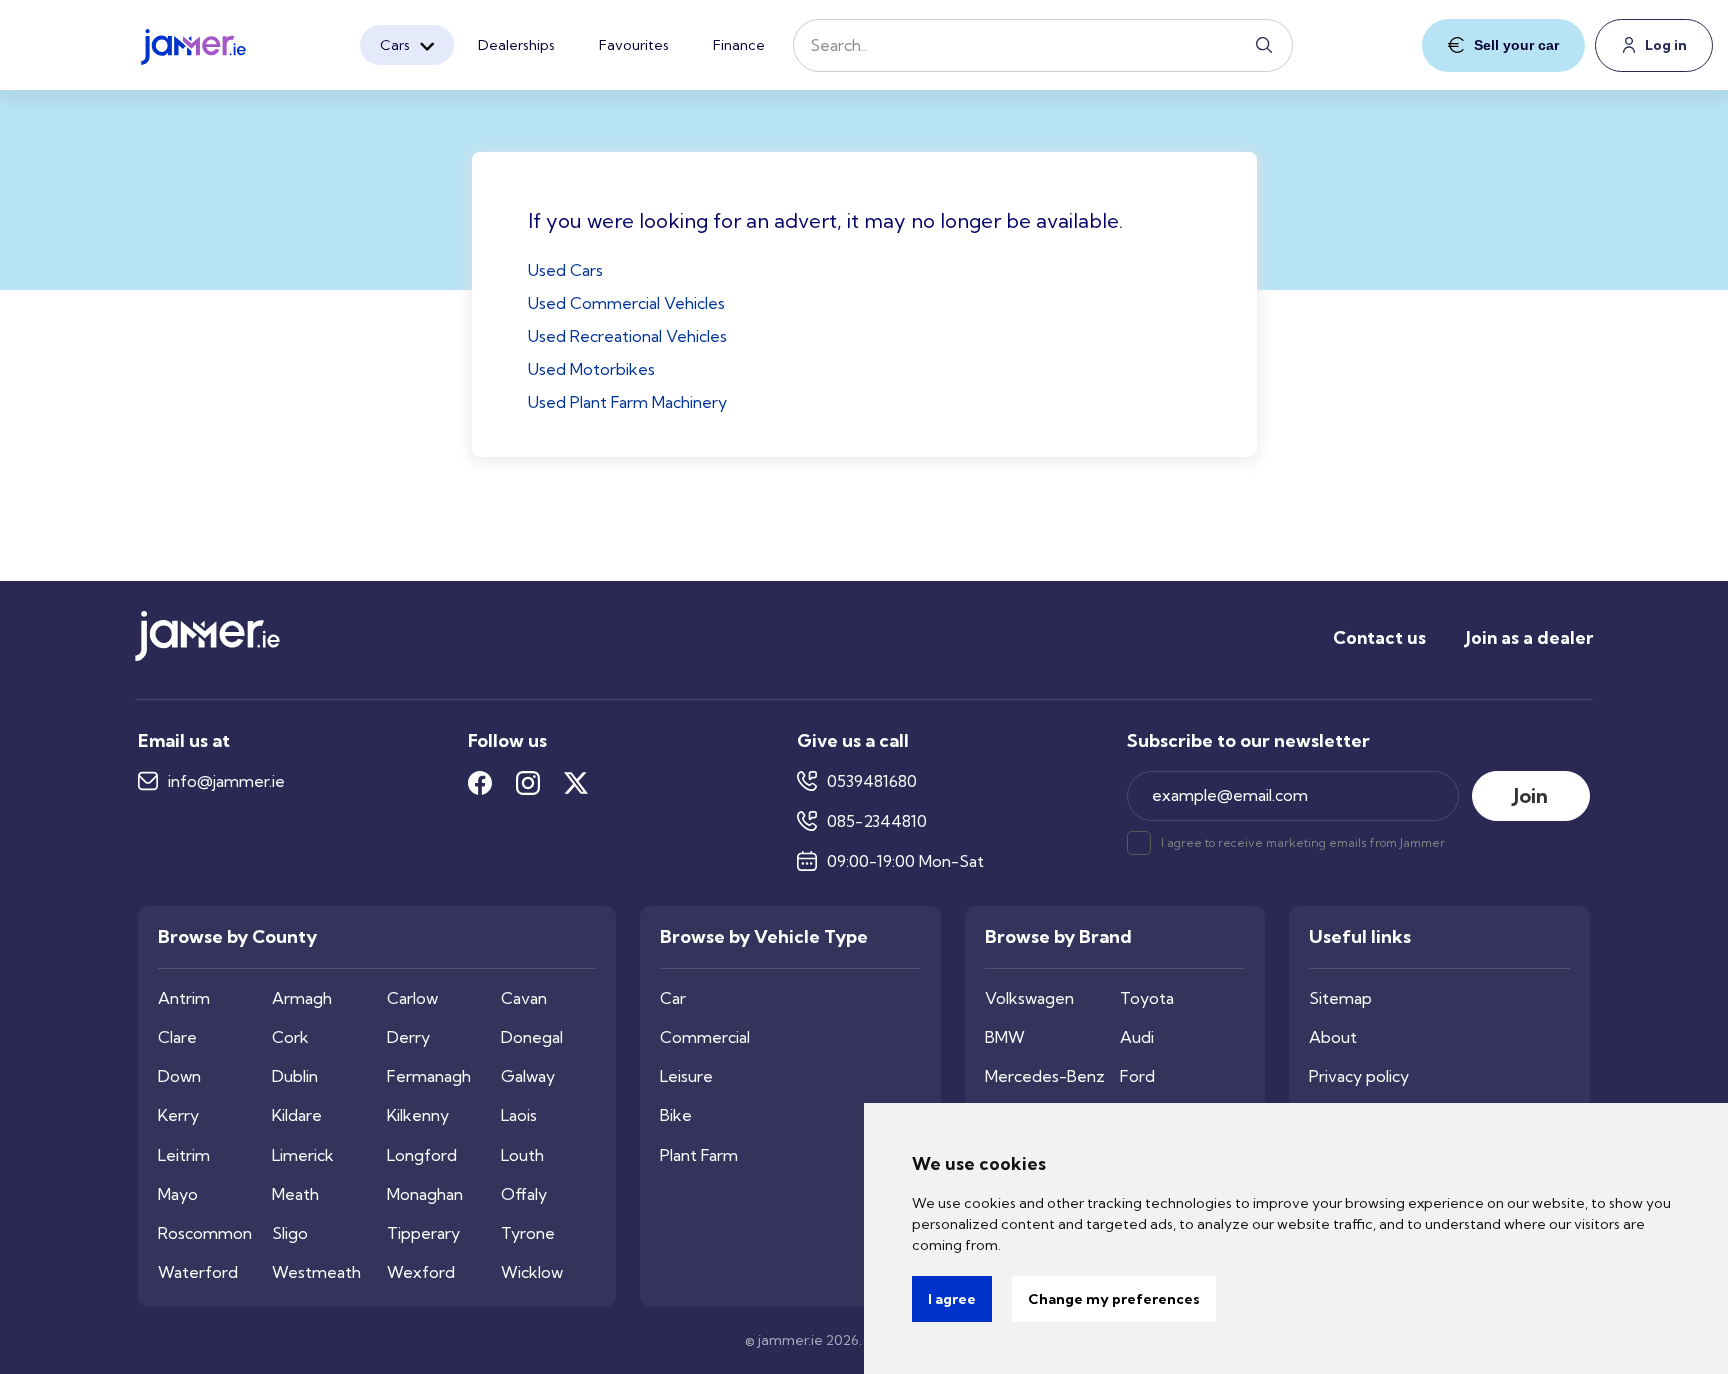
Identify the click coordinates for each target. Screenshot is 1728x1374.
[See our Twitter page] (576, 783)
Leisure (686, 1076)
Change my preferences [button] (1114, 1299)
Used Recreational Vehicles (627, 336)
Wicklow (532, 1272)
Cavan (524, 998)
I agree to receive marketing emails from (1303, 842)
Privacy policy (1359, 1076)
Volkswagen (1029, 998)
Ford (1137, 1076)
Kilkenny (418, 1115)
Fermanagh (429, 1076)
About (1333, 1037)
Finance (739, 45)
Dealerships (516, 45)
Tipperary (423, 1233)
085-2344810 (877, 821)
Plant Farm (699, 1155)
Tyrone (528, 1233)
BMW (1005, 1037)
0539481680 (872, 781)
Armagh (302, 998)
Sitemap (1340, 998)
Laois (519, 1115)
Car (673, 998)
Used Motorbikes (591, 369)
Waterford (198, 1272)
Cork (290, 1037)
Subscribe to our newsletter (1248, 741)
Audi (1137, 1037)
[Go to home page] (207, 656)
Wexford (421, 1272)
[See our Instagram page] (528, 783)
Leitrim (184, 1155)
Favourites (634, 45)
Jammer (1422, 842)
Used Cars (565, 270)
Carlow (412, 998)
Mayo (178, 1194)
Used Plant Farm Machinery (627, 402)
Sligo (290, 1233)
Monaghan (425, 1194)
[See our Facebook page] (480, 783)
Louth (522, 1155)
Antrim (184, 998)
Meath (295, 1194)
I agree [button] (952, 1299)
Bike (676, 1115)
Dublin (295, 1076)
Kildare (297, 1115)
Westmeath (316, 1272)
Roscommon (205, 1233)
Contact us (1379, 637)
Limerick (303, 1155)
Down (179, 1076)
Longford (422, 1155)
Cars (395, 45)
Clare (177, 1037)
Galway (528, 1076)
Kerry (178, 1115)
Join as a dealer (1529, 637)
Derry (408, 1037)
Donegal (532, 1037)
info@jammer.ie (226, 781)
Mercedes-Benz (1045, 1076)
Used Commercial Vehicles (626, 303)
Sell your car (1516, 45)
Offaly (524, 1194)
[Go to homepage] (193, 41)
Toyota (1147, 998)
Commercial (705, 1037)
